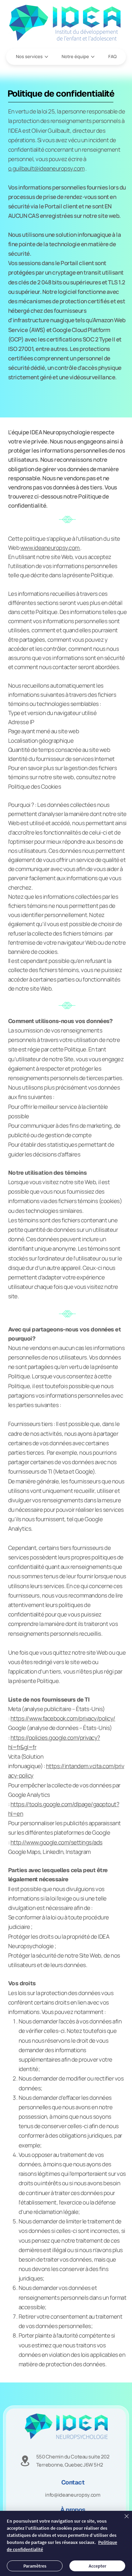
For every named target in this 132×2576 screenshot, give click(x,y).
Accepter (97, 2566)
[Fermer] (123, 2520)
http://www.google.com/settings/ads (57, 1842)
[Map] (25, 2461)
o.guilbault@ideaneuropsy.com (46, 168)
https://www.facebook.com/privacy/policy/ (63, 1718)
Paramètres (35, 2566)
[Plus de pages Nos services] (46, 57)
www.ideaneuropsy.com (50, 548)
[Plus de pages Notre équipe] (93, 57)
